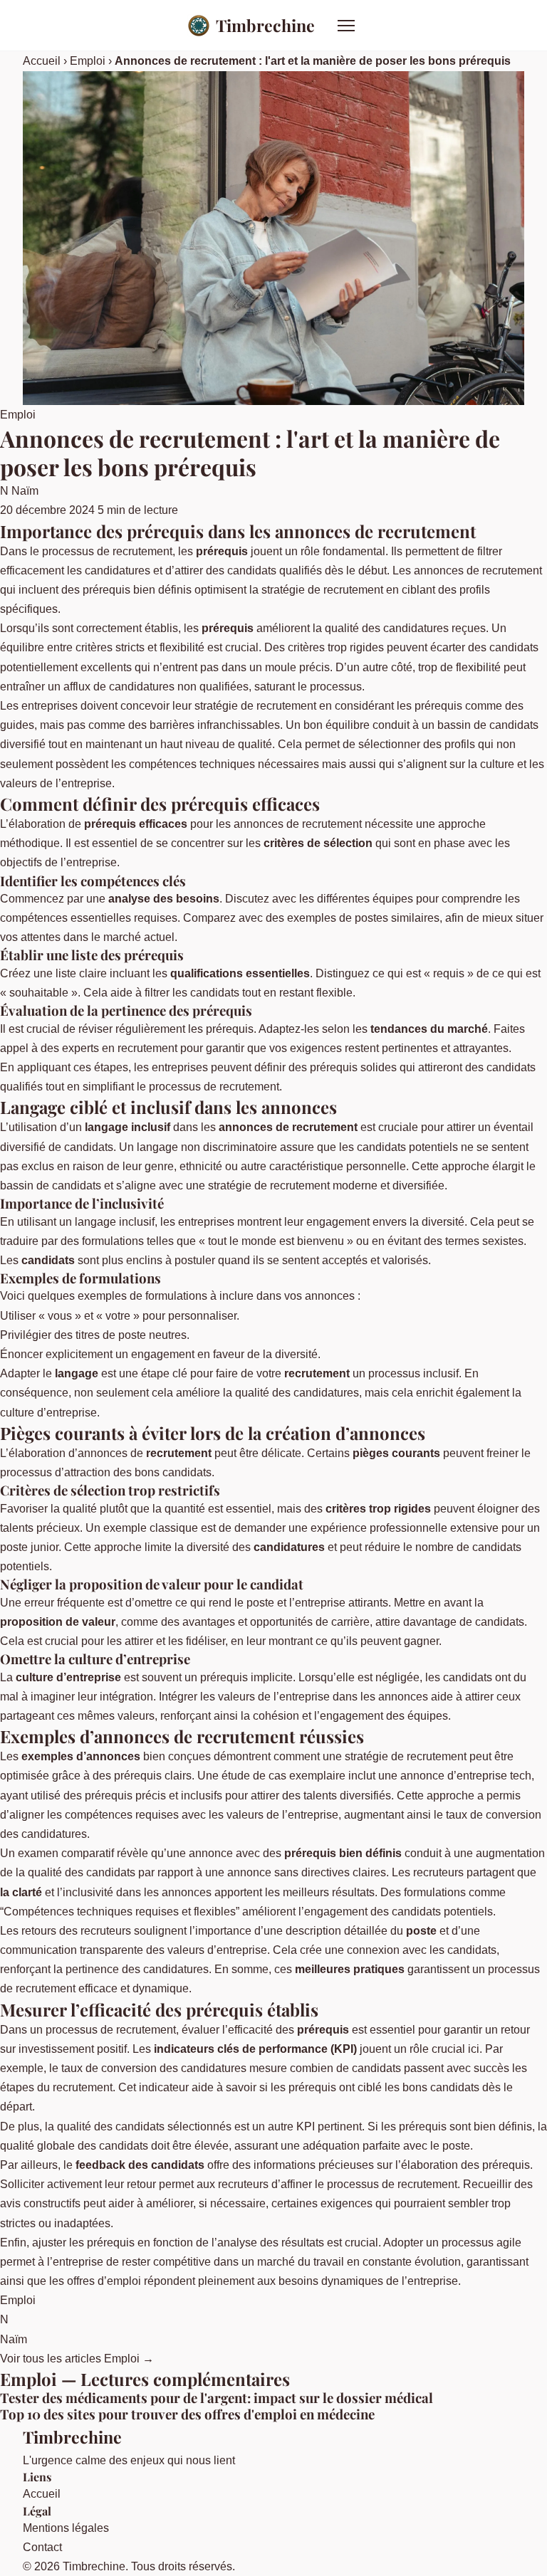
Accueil (42, 61)
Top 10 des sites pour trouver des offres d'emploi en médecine (187, 2414)
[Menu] (346, 26)
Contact (42, 2547)
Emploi (88, 61)
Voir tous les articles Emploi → (77, 2359)
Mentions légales (66, 2528)
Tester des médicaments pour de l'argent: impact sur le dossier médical (217, 2398)
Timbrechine (265, 25)
